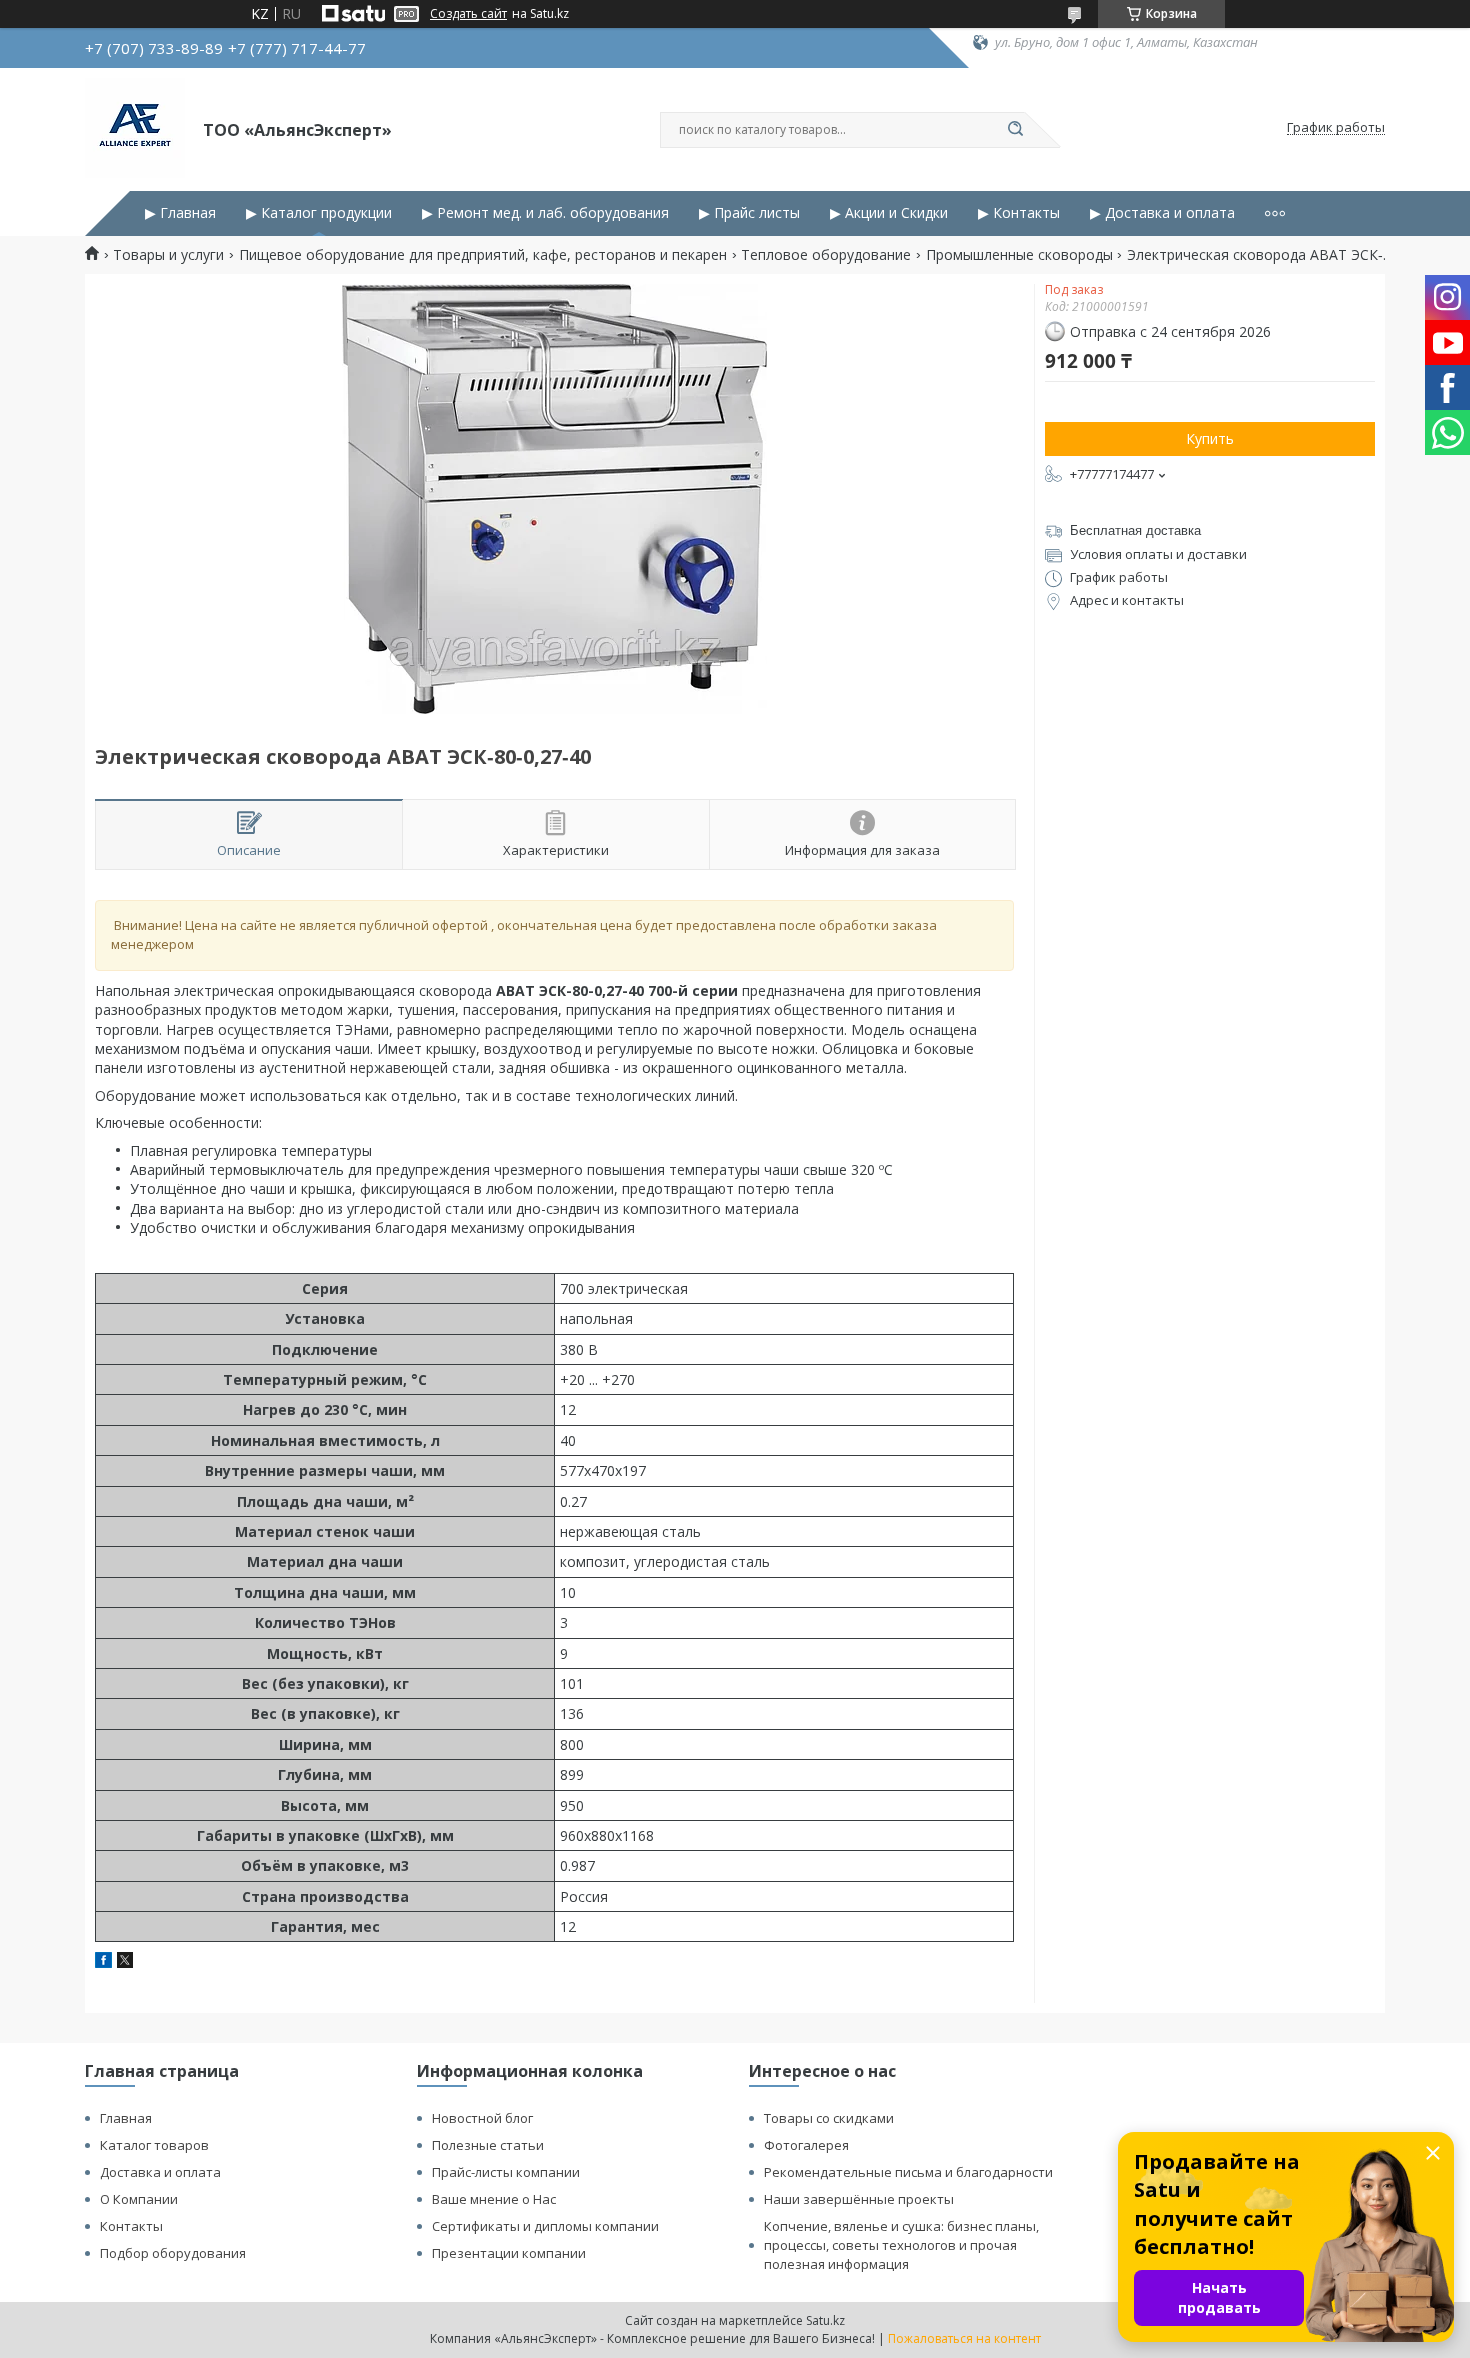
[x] (125, 1962)
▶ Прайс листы (749, 213)
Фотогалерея (806, 2145)
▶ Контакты (1019, 213)
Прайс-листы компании (506, 2172)
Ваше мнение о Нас (494, 2199)
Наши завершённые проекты (859, 2199)
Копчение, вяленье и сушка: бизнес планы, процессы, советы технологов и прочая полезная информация (901, 2245)
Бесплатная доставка (1135, 530)
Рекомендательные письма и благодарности (908, 2172)
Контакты (131, 2226)
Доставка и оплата (160, 2172)
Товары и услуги (168, 255)
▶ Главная (180, 213)
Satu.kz (825, 2320)
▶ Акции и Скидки (889, 213)
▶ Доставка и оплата (1162, 213)
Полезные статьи (488, 2145)
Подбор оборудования (173, 2253)
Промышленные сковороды (1019, 255)
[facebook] (103, 1962)
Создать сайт (468, 14)
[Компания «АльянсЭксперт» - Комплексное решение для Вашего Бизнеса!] (135, 128)
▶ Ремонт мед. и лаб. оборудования (545, 213)
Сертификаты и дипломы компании (545, 2226)
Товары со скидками (829, 2118)
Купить (1210, 438)
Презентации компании (509, 2253)
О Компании (139, 2199)
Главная (126, 2118)
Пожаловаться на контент (964, 2338)
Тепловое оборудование (826, 255)
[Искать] (1015, 130)
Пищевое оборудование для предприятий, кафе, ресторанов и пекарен (483, 255)
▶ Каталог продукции (319, 213)
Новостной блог (482, 2118)
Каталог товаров (154, 2145)
